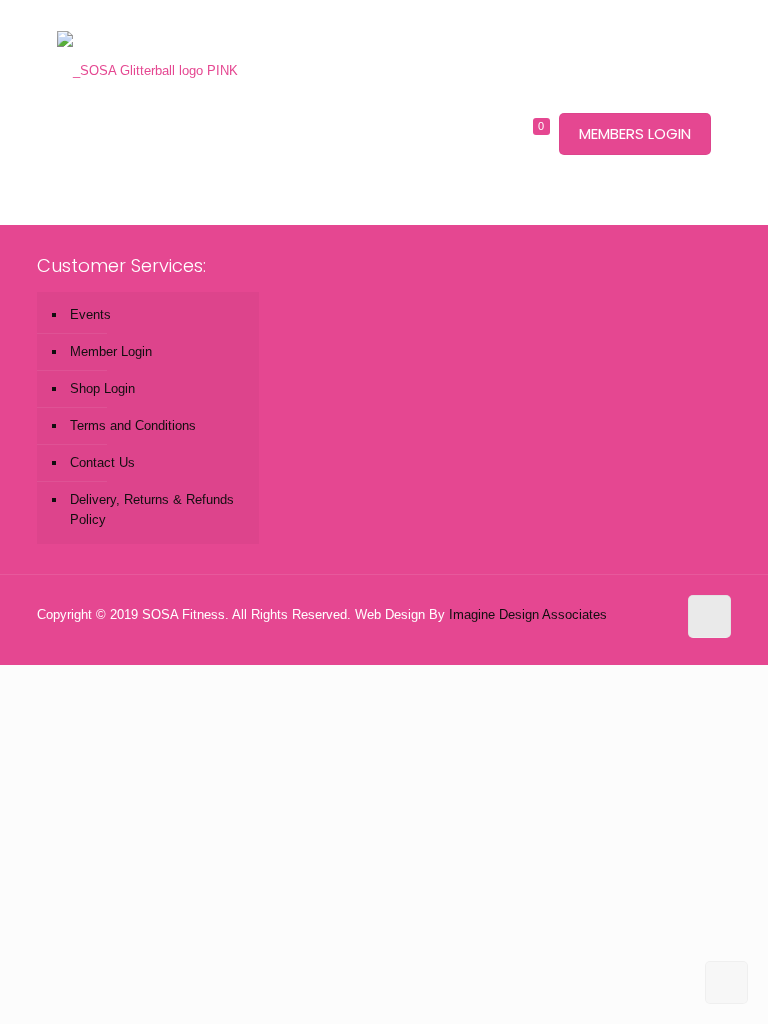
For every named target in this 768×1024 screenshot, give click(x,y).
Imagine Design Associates (528, 614)
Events (90, 314)
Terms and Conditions (133, 425)
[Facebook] (603, 633)
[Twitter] (630, 633)
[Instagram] (657, 633)
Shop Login (102, 388)
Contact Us (102, 462)
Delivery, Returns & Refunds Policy (152, 509)
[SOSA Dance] (147, 40)
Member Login (111, 351)
